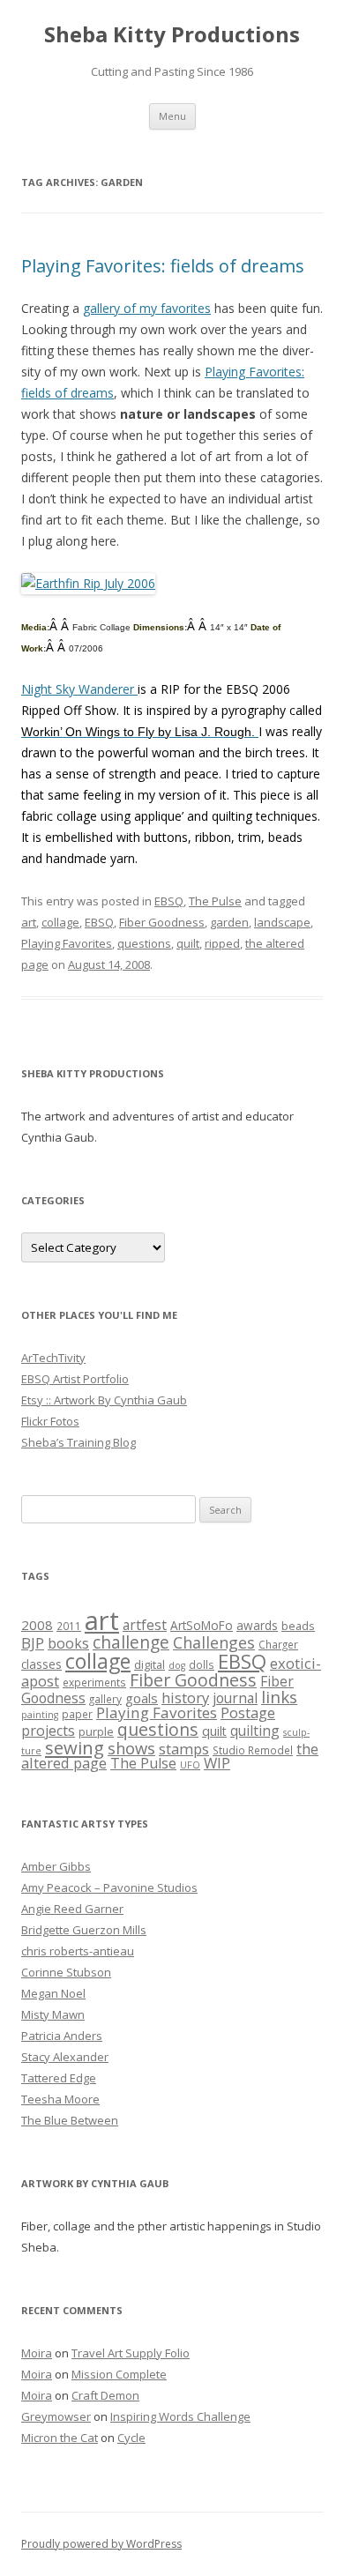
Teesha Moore (60, 2099)
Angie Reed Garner (72, 1909)
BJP (33, 1643)
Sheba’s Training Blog (79, 1442)
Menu (172, 116)
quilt (188, 943)
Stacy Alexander (65, 2057)
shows (131, 1748)
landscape (282, 922)
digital (150, 1664)
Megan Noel (53, 1993)
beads (298, 1626)
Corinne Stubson (66, 1972)
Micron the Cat (60, 2438)
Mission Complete (119, 2374)
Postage (248, 1712)
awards (257, 1626)
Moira (37, 2353)
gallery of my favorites (147, 308)
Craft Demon (105, 2395)
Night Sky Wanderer (79, 689)
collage (60, 922)
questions (144, 943)
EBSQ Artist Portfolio (75, 1379)
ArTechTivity (53, 1358)
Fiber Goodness (162, 922)
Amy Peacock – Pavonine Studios (109, 1887)
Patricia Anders (62, 2036)
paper (77, 1714)
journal (235, 1698)
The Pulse (215, 901)
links (279, 1697)
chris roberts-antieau (78, 1951)
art (29, 922)
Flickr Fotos (50, 1421)
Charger (278, 1644)
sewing (75, 1747)
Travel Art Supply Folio (131, 2353)
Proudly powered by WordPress (101, 2544)
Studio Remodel (253, 1750)
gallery (105, 1699)
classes (41, 1664)
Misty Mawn (53, 2014)
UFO (190, 1765)
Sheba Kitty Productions (172, 35)
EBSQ (169, 901)
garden (229, 922)
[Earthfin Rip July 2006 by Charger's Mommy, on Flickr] (88, 583)
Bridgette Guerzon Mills (84, 1930)
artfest (145, 1625)
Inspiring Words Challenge (180, 2416)
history (185, 1697)
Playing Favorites (67, 943)
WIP (217, 1763)
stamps (184, 1749)
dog (177, 1665)
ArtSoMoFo (202, 1626)
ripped (222, 943)
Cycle (131, 2438)
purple (96, 1731)
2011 (69, 1626)
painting (40, 1715)
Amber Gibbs (56, 1866)
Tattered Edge (59, 2078)
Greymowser (56, 2416)
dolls (202, 1664)
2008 (37, 1625)
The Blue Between (70, 2120)
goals (142, 1698)
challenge (131, 1642)
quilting (255, 1731)
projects (48, 1731)
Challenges (214, 1642)
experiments (94, 1682)
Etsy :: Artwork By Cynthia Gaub (104, 1400)
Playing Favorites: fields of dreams (163, 266)
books (68, 1643)
